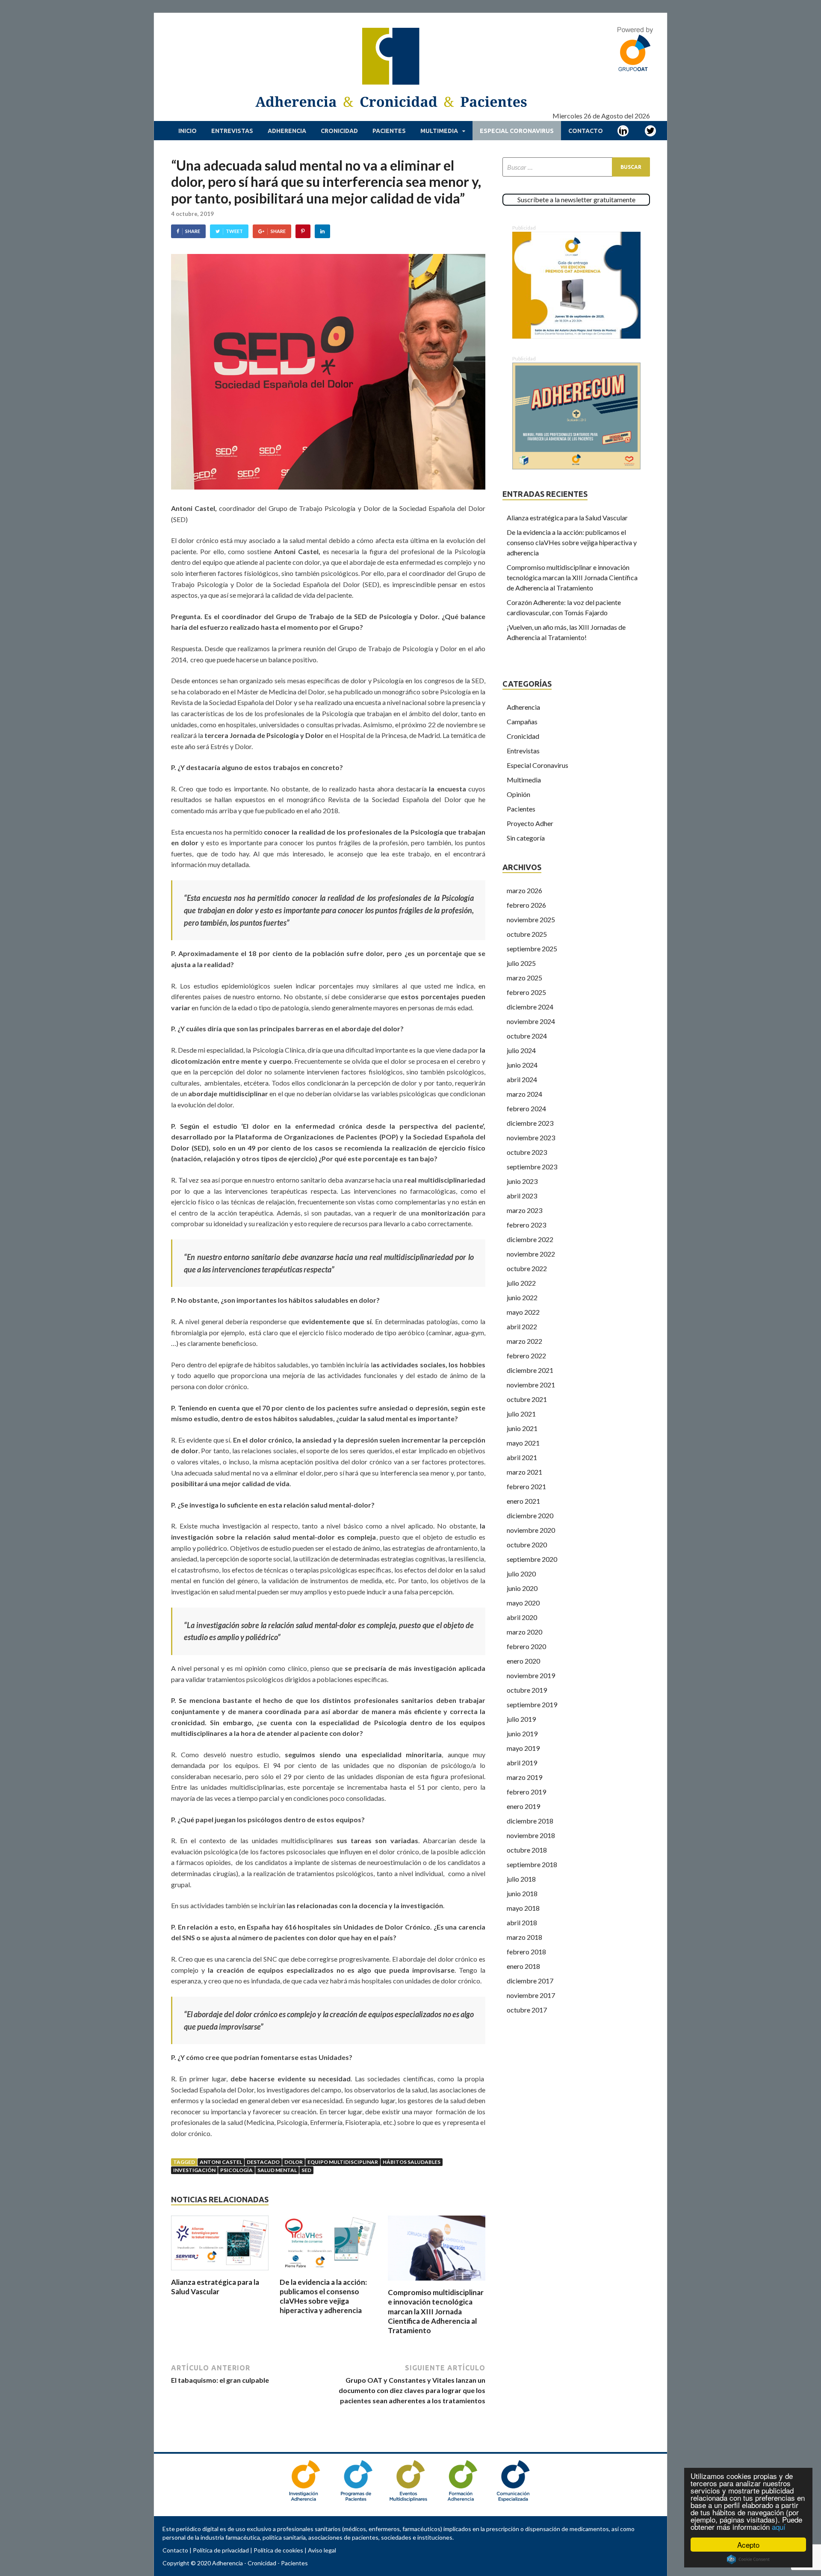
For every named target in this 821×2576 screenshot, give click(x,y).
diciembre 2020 (530, 1515)
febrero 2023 (526, 1225)
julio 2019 (521, 1719)
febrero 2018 (526, 1952)
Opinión (518, 794)
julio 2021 (521, 1414)
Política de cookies (278, 2550)
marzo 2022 (524, 1341)
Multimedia (439, 131)
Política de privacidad (221, 2550)
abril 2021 (522, 1457)
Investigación (194, 2170)
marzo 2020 (524, 1632)
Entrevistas (232, 131)
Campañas (522, 721)
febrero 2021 (526, 1486)
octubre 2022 (527, 1268)
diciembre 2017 (530, 1981)
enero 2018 (523, 1966)
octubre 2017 (527, 2010)
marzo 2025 (524, 978)
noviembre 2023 (531, 1138)
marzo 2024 (524, 1094)
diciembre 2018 (530, 1821)
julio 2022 (521, 1283)
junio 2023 (522, 1181)
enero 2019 (523, 1806)
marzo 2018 (524, 1937)
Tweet (234, 231)
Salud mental (277, 2170)
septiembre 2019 (532, 1704)
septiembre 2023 (532, 1167)
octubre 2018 (527, 1850)
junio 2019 (522, 1734)
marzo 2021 (524, 1472)
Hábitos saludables (412, 2162)
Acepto (748, 2545)
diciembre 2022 (530, 1239)
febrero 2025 (526, 992)
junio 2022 (522, 1297)
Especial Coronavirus (517, 131)
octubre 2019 (527, 1690)
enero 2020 (523, 1661)
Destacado (263, 2162)
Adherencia (287, 131)
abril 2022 (522, 1326)
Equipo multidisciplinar (343, 2162)
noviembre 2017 (531, 1995)
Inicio (188, 131)
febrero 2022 (526, 1356)
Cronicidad (339, 131)
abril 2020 (522, 1617)
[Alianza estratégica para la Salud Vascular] (220, 2272)
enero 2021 (523, 1501)
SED (306, 2170)
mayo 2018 (523, 1908)
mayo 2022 (523, 1312)
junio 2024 (522, 1065)
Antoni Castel (221, 2162)
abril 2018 (522, 1922)
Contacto (586, 131)
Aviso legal (322, 2550)
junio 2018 (522, 1893)
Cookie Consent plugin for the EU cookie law (748, 2559)
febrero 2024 (526, 1108)
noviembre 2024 (531, 1021)
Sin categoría (526, 838)
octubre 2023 (527, 1152)
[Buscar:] (576, 167)
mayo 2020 (523, 1603)
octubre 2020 (527, 1545)
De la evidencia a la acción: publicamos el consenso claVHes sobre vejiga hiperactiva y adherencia (323, 2296)
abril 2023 (522, 1196)
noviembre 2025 (531, 919)
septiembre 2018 (532, 1864)
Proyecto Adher (530, 823)
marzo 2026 (524, 890)
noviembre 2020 (531, 1530)
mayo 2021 (523, 1443)
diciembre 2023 (530, 1123)
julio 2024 (521, 1050)
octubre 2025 (527, 934)
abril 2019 (522, 1763)
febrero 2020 (526, 1646)
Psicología (236, 2170)
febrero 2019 (526, 1792)
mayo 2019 (523, 1748)
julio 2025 (521, 963)
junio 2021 (522, 1428)
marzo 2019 (524, 1777)
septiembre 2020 (532, 1559)
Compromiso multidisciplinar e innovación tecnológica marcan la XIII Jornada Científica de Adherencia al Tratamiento (436, 2311)
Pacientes (389, 131)
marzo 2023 (524, 1210)
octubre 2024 (527, 1036)
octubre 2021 (527, 1399)
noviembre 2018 (531, 1835)
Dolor (294, 2162)
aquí (779, 2527)
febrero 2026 (526, 905)
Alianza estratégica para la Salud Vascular (215, 2287)
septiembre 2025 (532, 949)
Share (193, 231)
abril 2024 (522, 1079)
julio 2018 (521, 1879)
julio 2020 (521, 1574)
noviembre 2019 (531, 1675)
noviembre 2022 (531, 1254)
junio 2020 (522, 1588)
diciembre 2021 (530, 1370)
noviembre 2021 (531, 1385)
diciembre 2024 (530, 1007)
